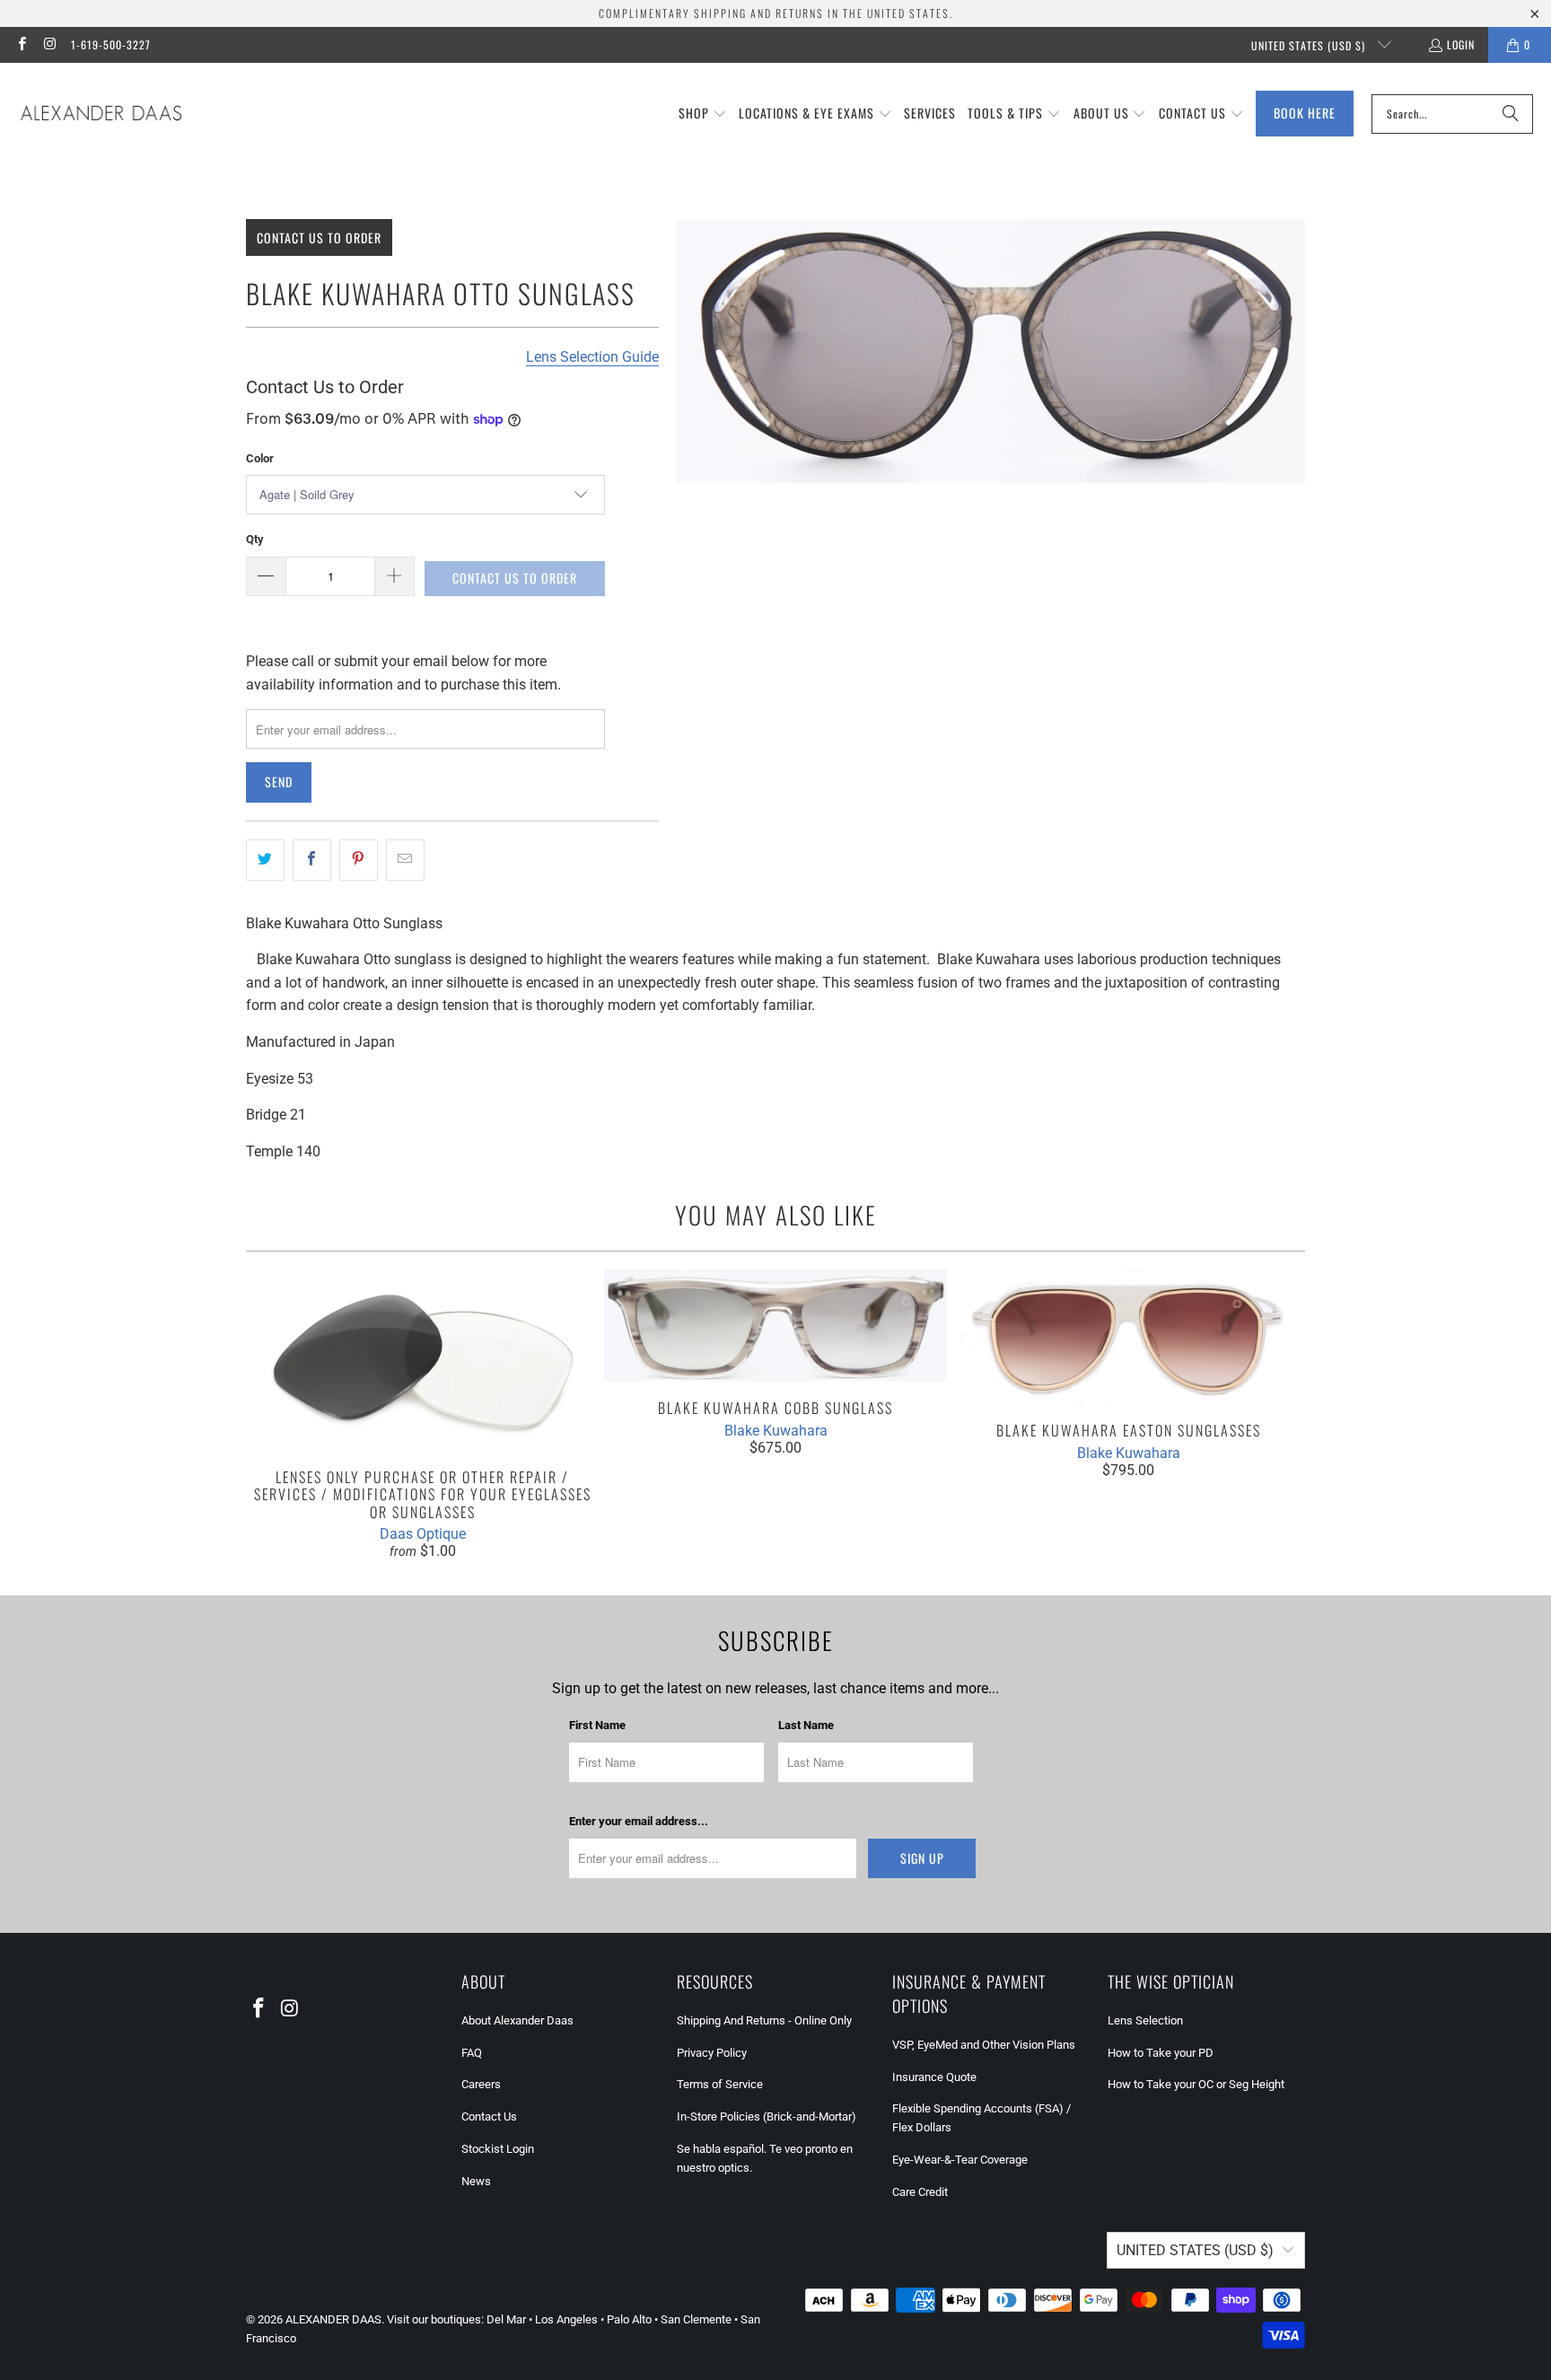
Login (1461, 44)
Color (260, 458)
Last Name (806, 1725)
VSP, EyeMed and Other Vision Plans (984, 2045)
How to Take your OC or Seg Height (1196, 2084)
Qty (255, 539)
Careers (481, 2084)
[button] (703, 114)
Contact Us (489, 2117)
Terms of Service (720, 2084)
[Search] (1511, 114)
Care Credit (920, 2192)
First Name (597, 1725)
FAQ (472, 2053)
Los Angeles (566, 2319)
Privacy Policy (712, 2053)
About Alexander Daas (517, 2020)
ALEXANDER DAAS (333, 2319)
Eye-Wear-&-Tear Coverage (960, 2160)
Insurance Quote (934, 2077)
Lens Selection (1145, 2020)
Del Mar (506, 2319)
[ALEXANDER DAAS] (101, 114)
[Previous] (272, 1414)
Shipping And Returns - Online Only (764, 2020)
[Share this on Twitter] (265, 860)
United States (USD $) (1310, 45)
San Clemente (696, 2319)
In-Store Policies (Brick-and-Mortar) (767, 2117)
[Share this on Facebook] (312, 860)
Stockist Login (498, 2149)
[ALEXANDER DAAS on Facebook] (21, 44)
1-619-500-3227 (111, 44)
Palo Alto (629, 2319)
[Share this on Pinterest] (359, 860)
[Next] (1279, 1414)
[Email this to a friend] (405, 860)
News (476, 2181)
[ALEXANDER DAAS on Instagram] (49, 44)
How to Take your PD (1161, 2053)
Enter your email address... (639, 1821)
